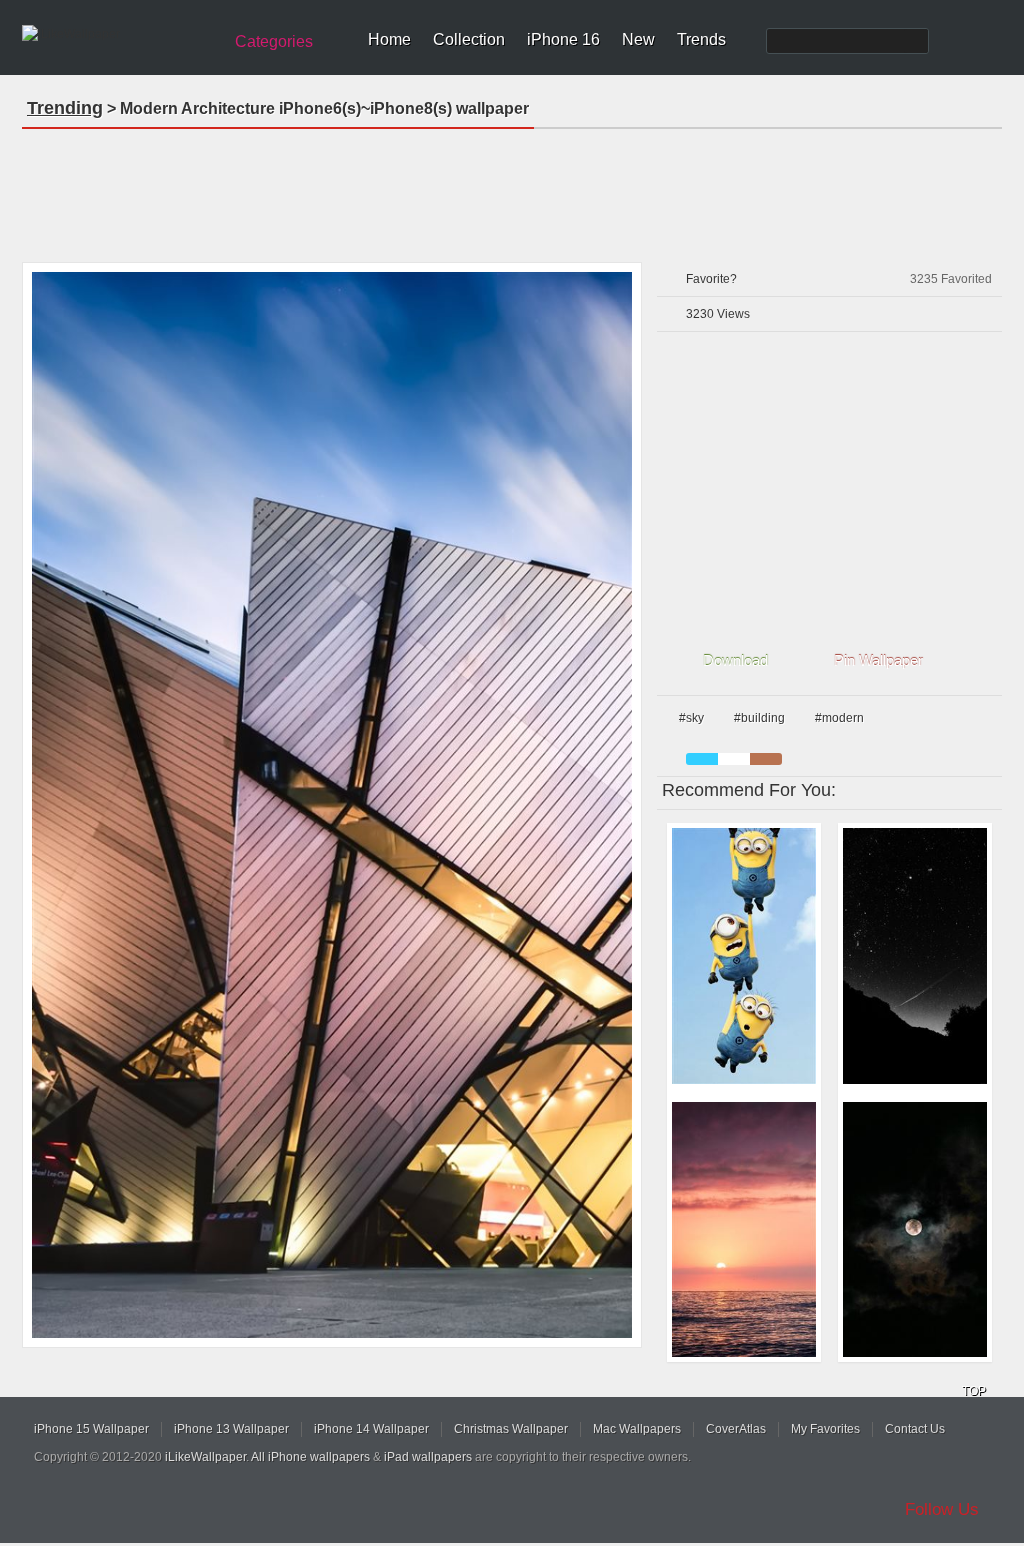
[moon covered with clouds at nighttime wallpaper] (915, 1230)
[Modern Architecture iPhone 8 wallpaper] (332, 805)
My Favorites (825, 1429)
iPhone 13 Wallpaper (231, 1429)
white (734, 759)
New (638, 39)
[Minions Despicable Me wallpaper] (744, 956)
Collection (469, 39)
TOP (974, 1391)
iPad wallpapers (428, 1457)
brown (766, 759)
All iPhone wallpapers (310, 1457)
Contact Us (915, 1429)
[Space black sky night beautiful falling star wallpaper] (915, 956)
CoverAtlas (736, 1429)
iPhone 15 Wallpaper (91, 1429)
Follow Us (942, 1509)
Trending (65, 108)
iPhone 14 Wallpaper (371, 1429)
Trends (701, 39)
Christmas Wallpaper (511, 1429)
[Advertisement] (512, 189)
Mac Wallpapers (637, 1429)
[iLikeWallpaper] (119, 34)
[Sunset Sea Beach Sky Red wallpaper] (744, 1230)
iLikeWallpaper (205, 1457)
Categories (274, 41)
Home (389, 39)
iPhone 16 (563, 39)
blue (702, 759)
